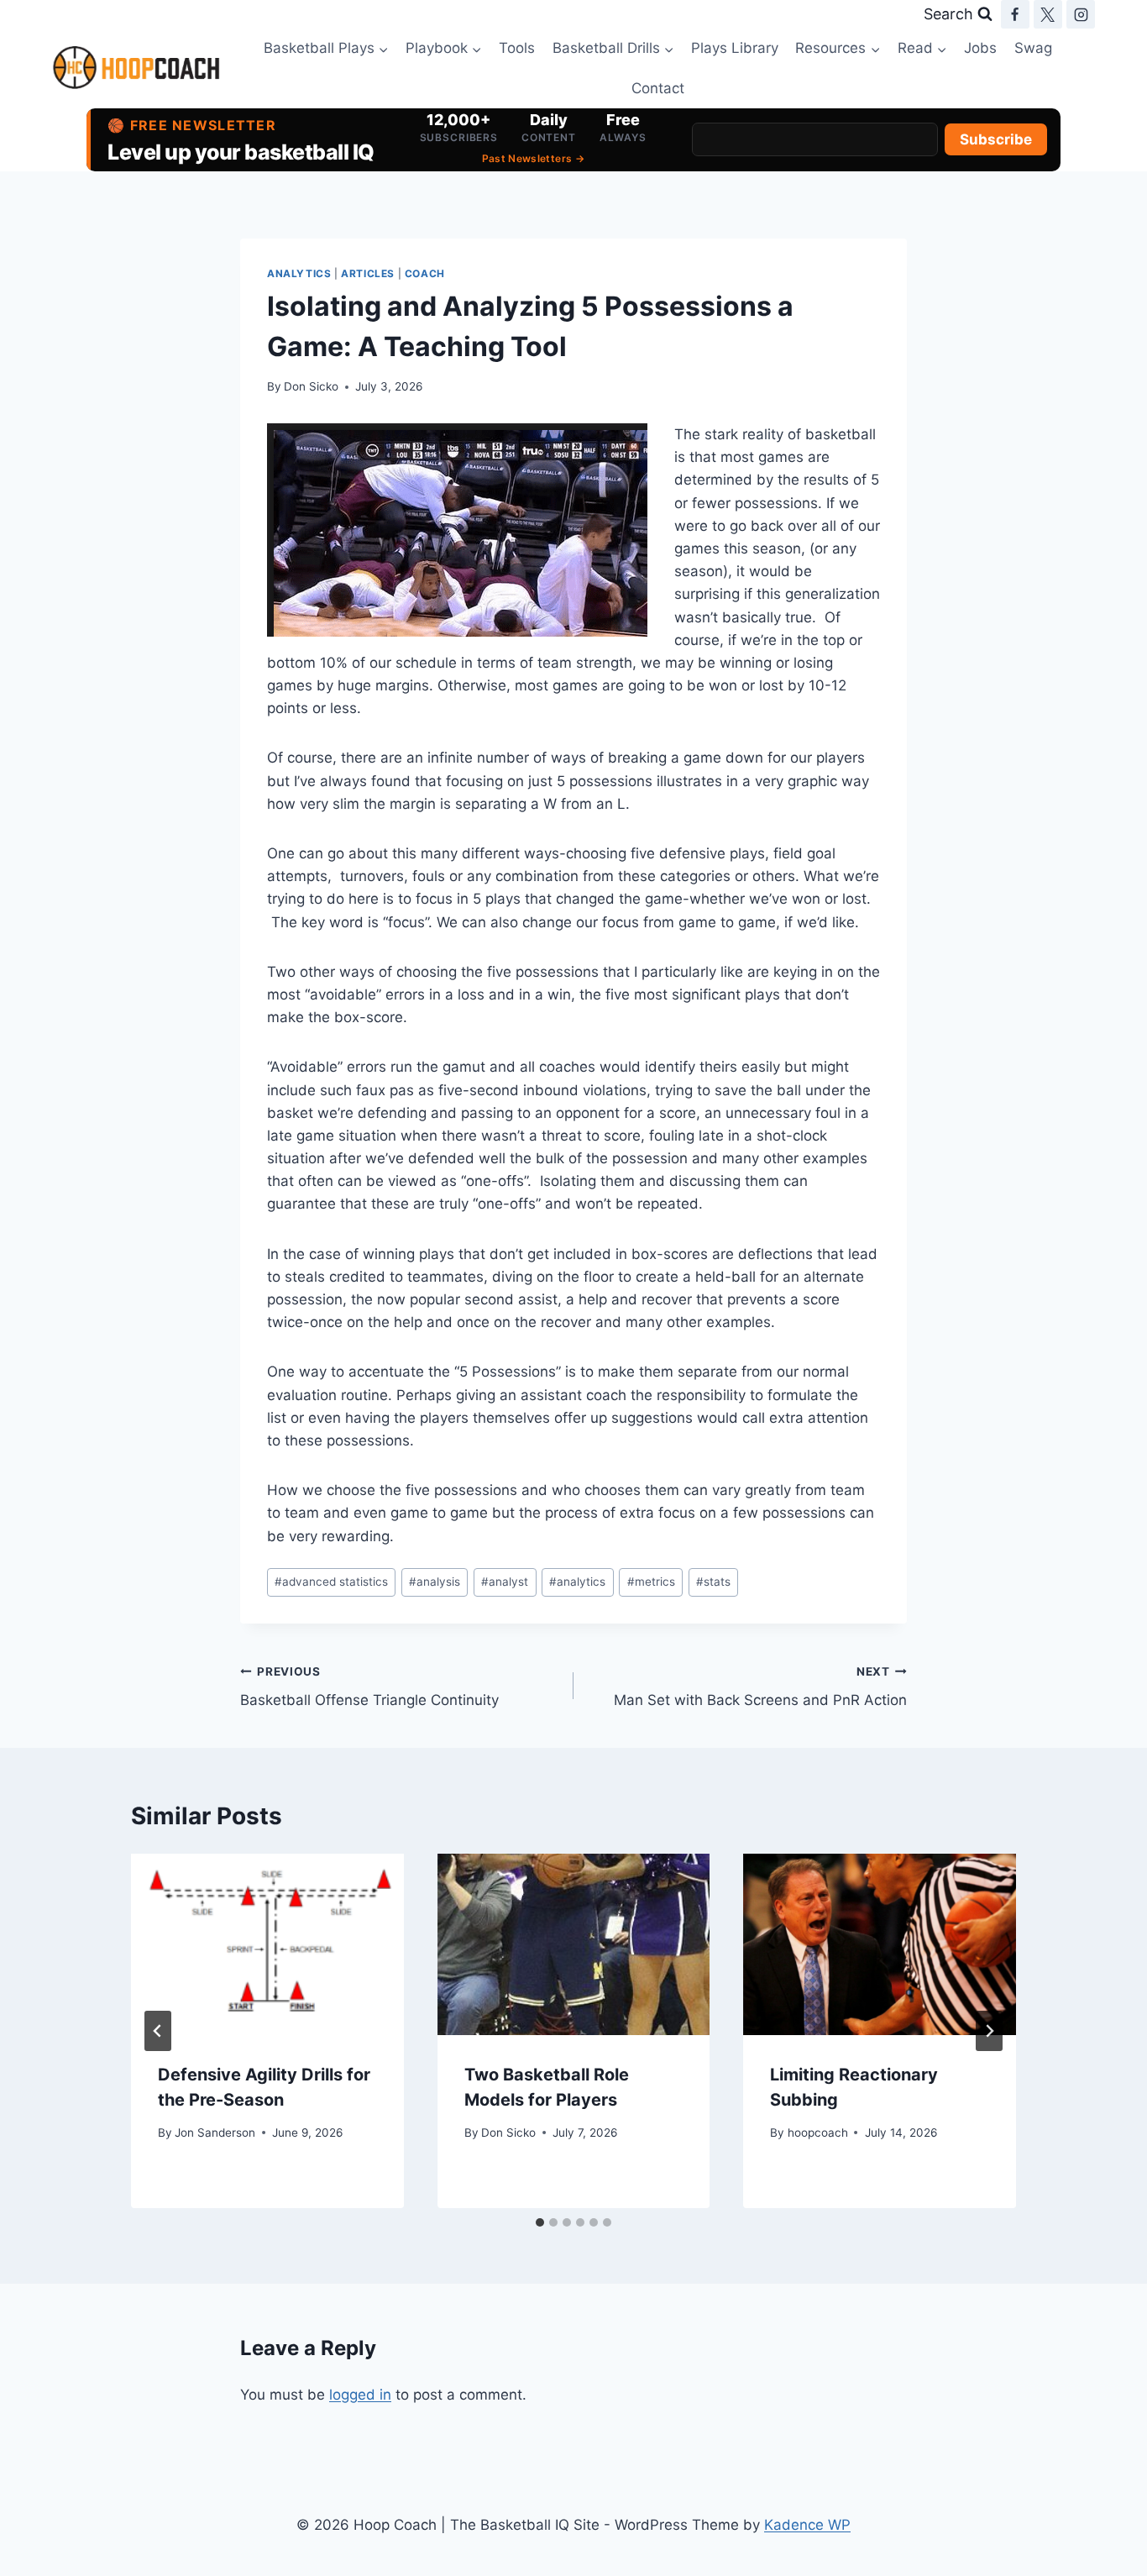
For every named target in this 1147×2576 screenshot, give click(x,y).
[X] (1048, 14)
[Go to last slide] (158, 2031)
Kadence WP (807, 2525)
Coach (425, 273)
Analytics (299, 273)
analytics (577, 1582)
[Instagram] (1081, 14)
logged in (360, 2395)
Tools (517, 48)
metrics (651, 1582)
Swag (1033, 48)
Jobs (980, 48)
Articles (368, 273)
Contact (658, 88)
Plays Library (735, 48)
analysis (435, 1582)
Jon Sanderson (215, 2133)
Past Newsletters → (533, 158)
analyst (505, 1582)
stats (713, 1582)
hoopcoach (818, 2133)
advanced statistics (331, 1582)
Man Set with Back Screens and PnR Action (760, 1687)
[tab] (540, 2222)
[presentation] (267, 1944)
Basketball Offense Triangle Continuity (369, 1687)
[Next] (989, 2031)
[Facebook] (1015, 14)
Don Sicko (311, 386)
